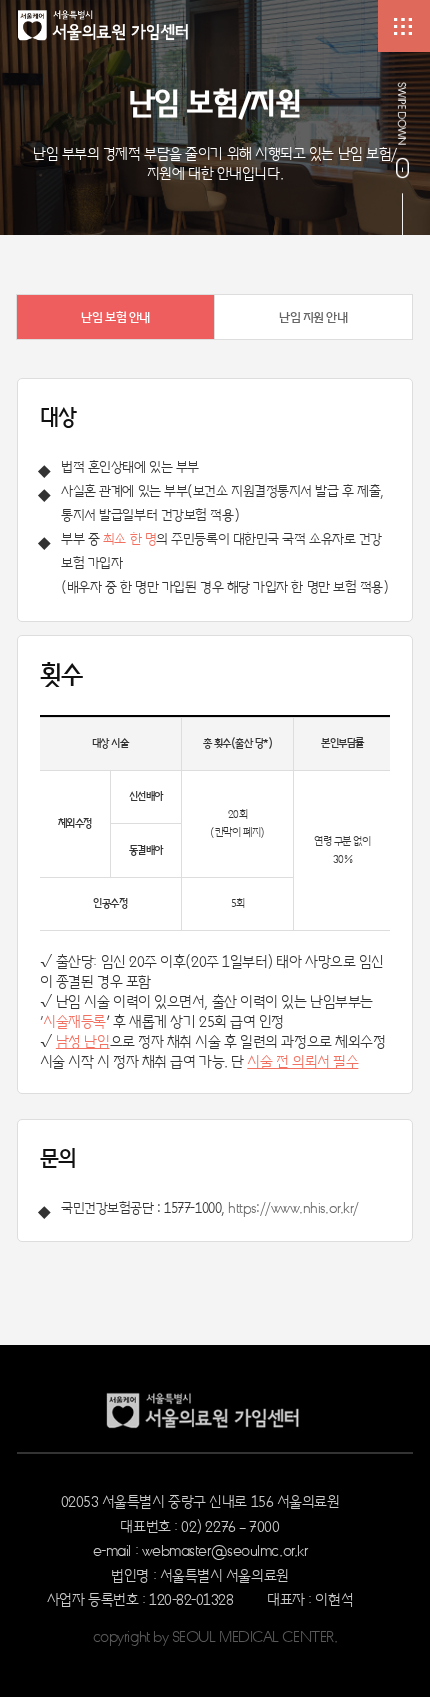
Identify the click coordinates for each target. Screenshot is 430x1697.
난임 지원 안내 (313, 317)
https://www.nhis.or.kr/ (293, 1207)
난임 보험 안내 (115, 317)
